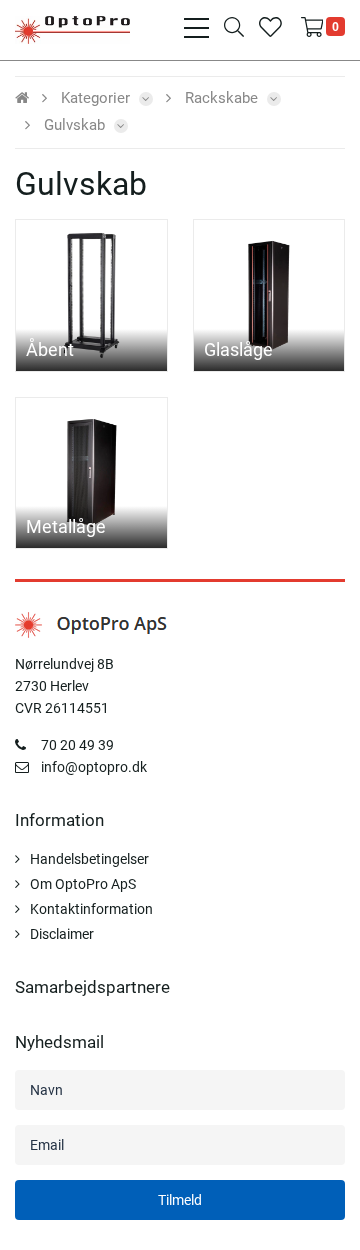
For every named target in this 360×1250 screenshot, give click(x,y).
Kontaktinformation (91, 909)
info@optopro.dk (94, 767)
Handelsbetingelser (89, 859)
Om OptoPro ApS (83, 884)
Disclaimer (62, 934)
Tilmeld (180, 1200)
